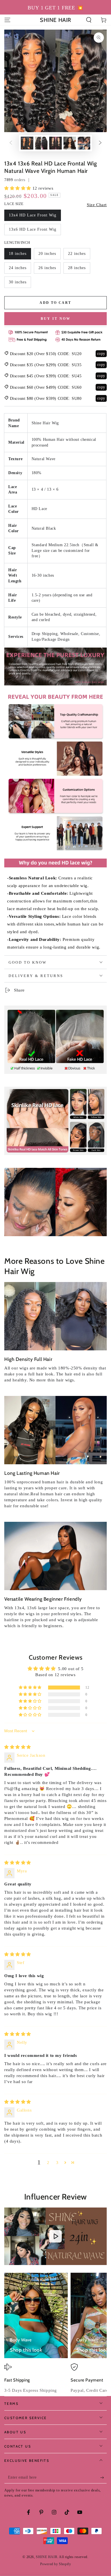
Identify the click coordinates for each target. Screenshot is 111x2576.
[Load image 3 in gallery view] (55, 143)
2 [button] (48, 2163)
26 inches (47, 268)
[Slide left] (11, 143)
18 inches (18, 254)
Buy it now (56, 319)
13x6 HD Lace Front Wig (33, 229)
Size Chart (97, 205)
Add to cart (55, 303)
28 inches (77, 268)
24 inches (18, 268)
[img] (18, 1747)
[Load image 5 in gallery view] (84, 143)
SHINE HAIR (47, 2557)
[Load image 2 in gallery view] (41, 143)
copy (101, 354)
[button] (89, 20)
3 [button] (57, 2163)
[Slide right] (100, 143)
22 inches (77, 254)
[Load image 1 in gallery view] (27, 143)
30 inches (18, 282)
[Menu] (7, 20)
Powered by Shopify (56, 2564)
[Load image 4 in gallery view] (70, 143)
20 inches (47, 254)
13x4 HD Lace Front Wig (33, 215)
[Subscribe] (103, 2478)
